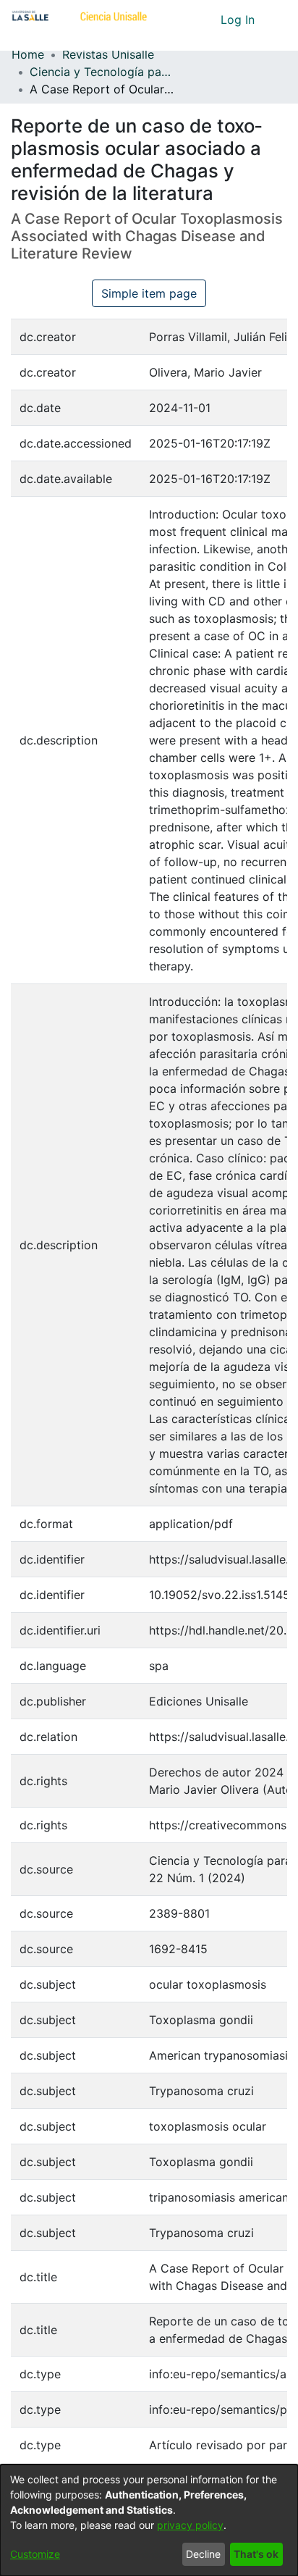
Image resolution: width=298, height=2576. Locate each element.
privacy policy (190, 2525)
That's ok (256, 2554)
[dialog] (149, 2520)
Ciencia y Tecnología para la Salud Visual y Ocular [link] (102, 72)
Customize (35, 2554)
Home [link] (28, 54)
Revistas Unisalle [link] (108, 54)
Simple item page (149, 293)
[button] (183, 20)
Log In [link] (238, 20)
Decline (203, 2554)
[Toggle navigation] (276, 20)
